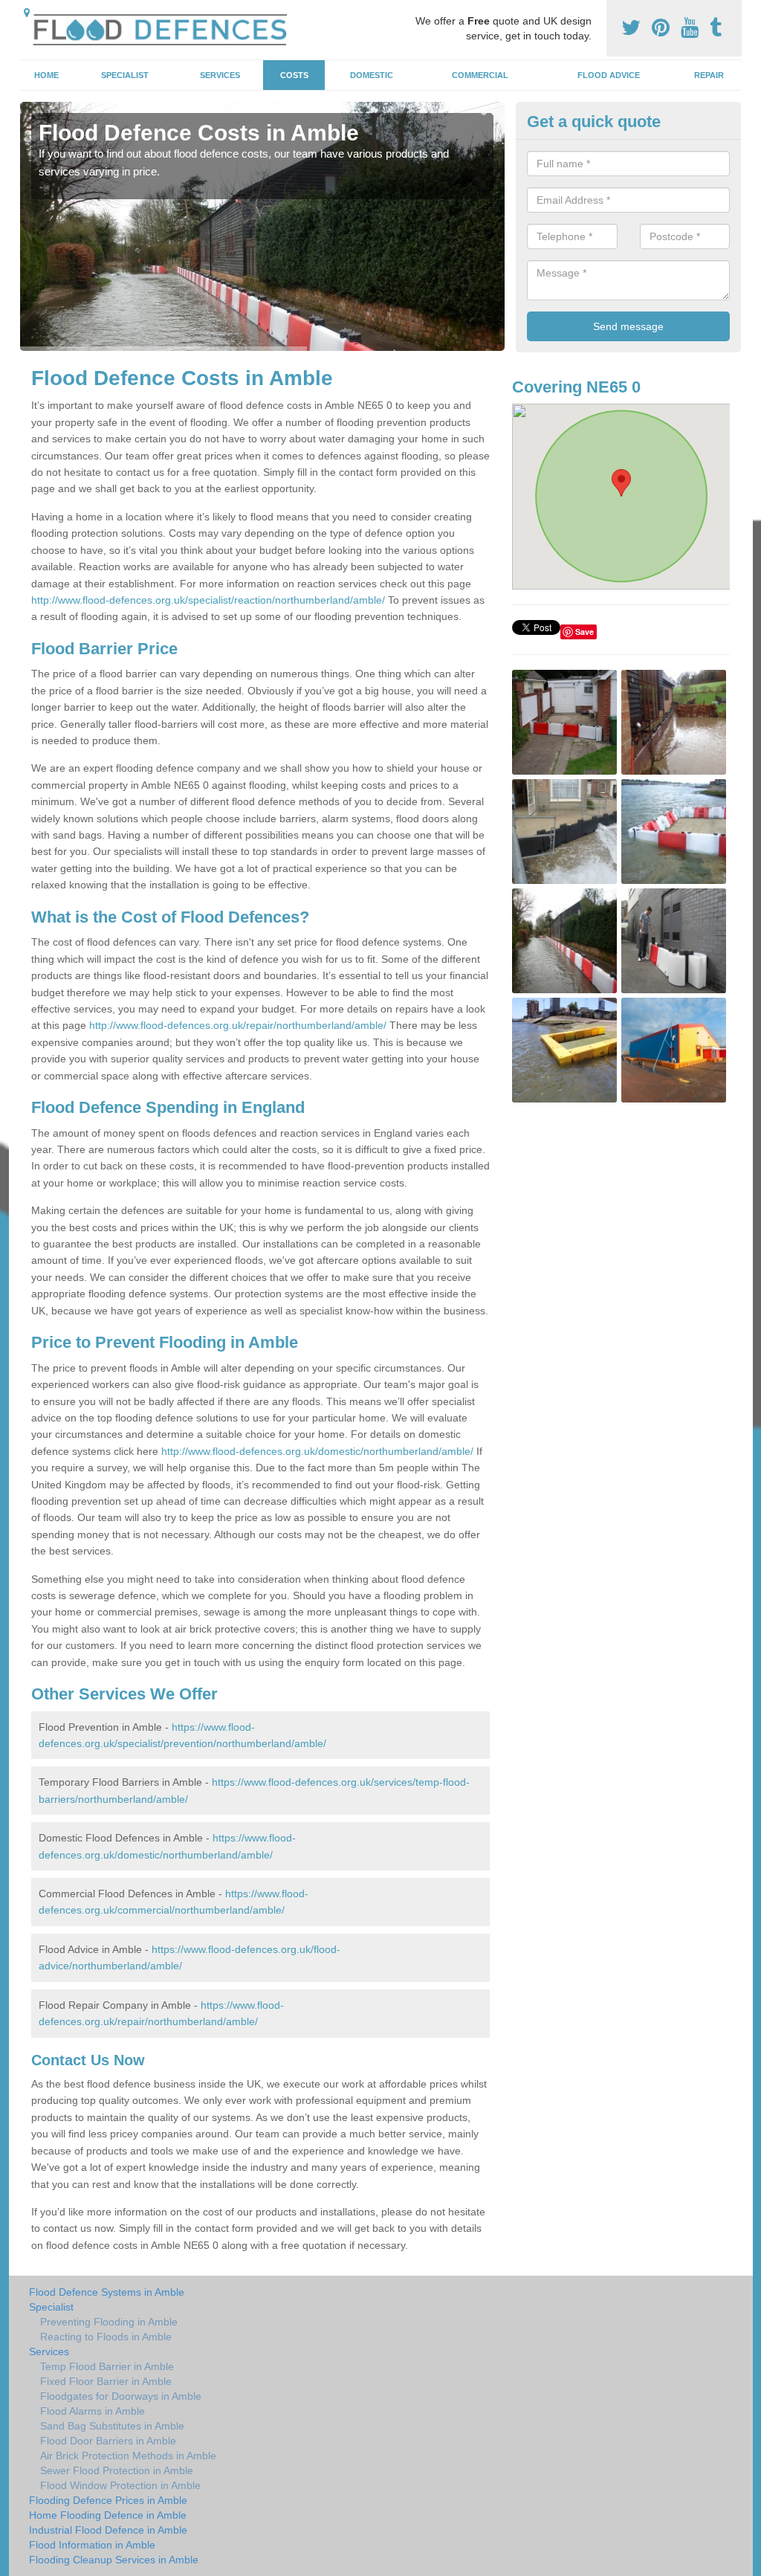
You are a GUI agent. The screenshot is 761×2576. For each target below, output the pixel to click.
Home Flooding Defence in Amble (108, 2515)
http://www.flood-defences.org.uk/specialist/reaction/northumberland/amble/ (208, 600)
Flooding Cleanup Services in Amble (114, 2560)
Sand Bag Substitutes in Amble (112, 2426)
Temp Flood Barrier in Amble (107, 2366)
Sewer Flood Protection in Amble (117, 2470)
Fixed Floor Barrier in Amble (106, 2381)
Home (46, 75)
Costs (294, 75)
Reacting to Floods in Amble (106, 2337)
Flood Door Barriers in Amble (108, 2441)
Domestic (372, 75)
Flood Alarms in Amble (93, 2411)
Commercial (480, 75)
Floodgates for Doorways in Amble (121, 2396)
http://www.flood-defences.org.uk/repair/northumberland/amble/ (238, 1025)
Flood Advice (609, 75)
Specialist (125, 75)
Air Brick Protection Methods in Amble (128, 2456)
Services (220, 75)
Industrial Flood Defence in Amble (108, 2530)
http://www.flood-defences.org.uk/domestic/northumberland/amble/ (317, 1451)
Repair (709, 75)
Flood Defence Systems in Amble (107, 2292)
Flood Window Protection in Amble (120, 2485)
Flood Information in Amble (92, 2545)
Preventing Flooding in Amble (109, 2322)
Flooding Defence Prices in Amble (108, 2500)
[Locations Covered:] (27, 13)
